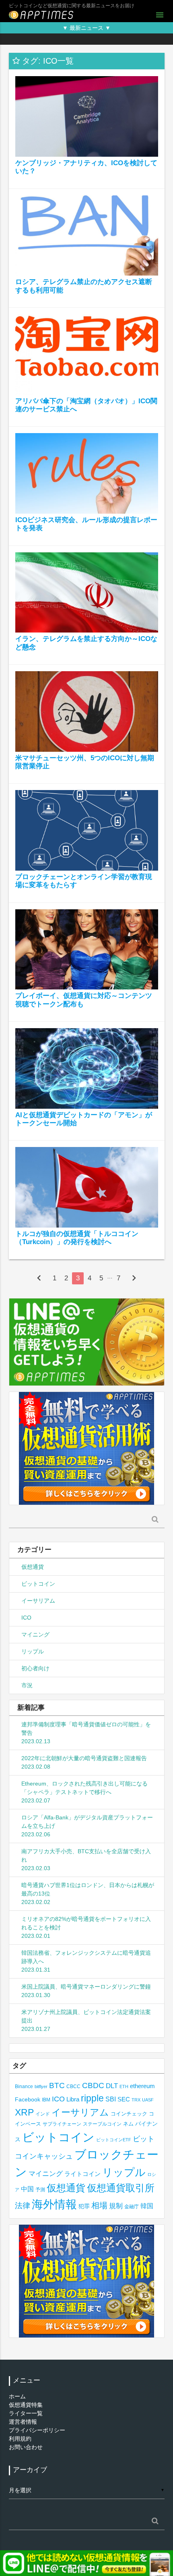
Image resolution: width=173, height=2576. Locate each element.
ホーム (17, 2396)
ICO (26, 1618)
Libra (73, 2099)
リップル (33, 1651)
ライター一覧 (26, 2413)
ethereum (142, 2086)
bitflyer (41, 2087)
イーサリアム (38, 1601)
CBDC (93, 2085)
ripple (92, 2098)
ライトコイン (82, 2174)
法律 (23, 2205)
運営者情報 (23, 2422)
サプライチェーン (62, 2124)
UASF (148, 2100)
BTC (57, 2085)
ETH (124, 2087)
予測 (40, 2190)
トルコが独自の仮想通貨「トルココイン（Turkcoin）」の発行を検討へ (77, 1238)
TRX (136, 2100)
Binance (24, 2086)
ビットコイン (38, 1584)
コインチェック (129, 2114)
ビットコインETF (114, 2140)
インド (43, 2114)
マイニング (35, 1634)
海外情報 (54, 2204)
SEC (124, 2099)
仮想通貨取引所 (121, 2188)
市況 (27, 1685)
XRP (24, 2112)
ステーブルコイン (102, 2124)
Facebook (28, 2100)
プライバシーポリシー (37, 2430)
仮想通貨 (33, 1567)
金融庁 (132, 2207)
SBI (111, 2099)
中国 (27, 2189)
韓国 (147, 2206)
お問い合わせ (26, 2447)
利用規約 (20, 2439)
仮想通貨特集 (26, 2405)
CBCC (73, 2086)
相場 (99, 2205)
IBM (46, 2100)
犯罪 (84, 2206)
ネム (128, 2124)
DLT (112, 2086)
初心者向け (35, 1668)
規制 (116, 2206)
